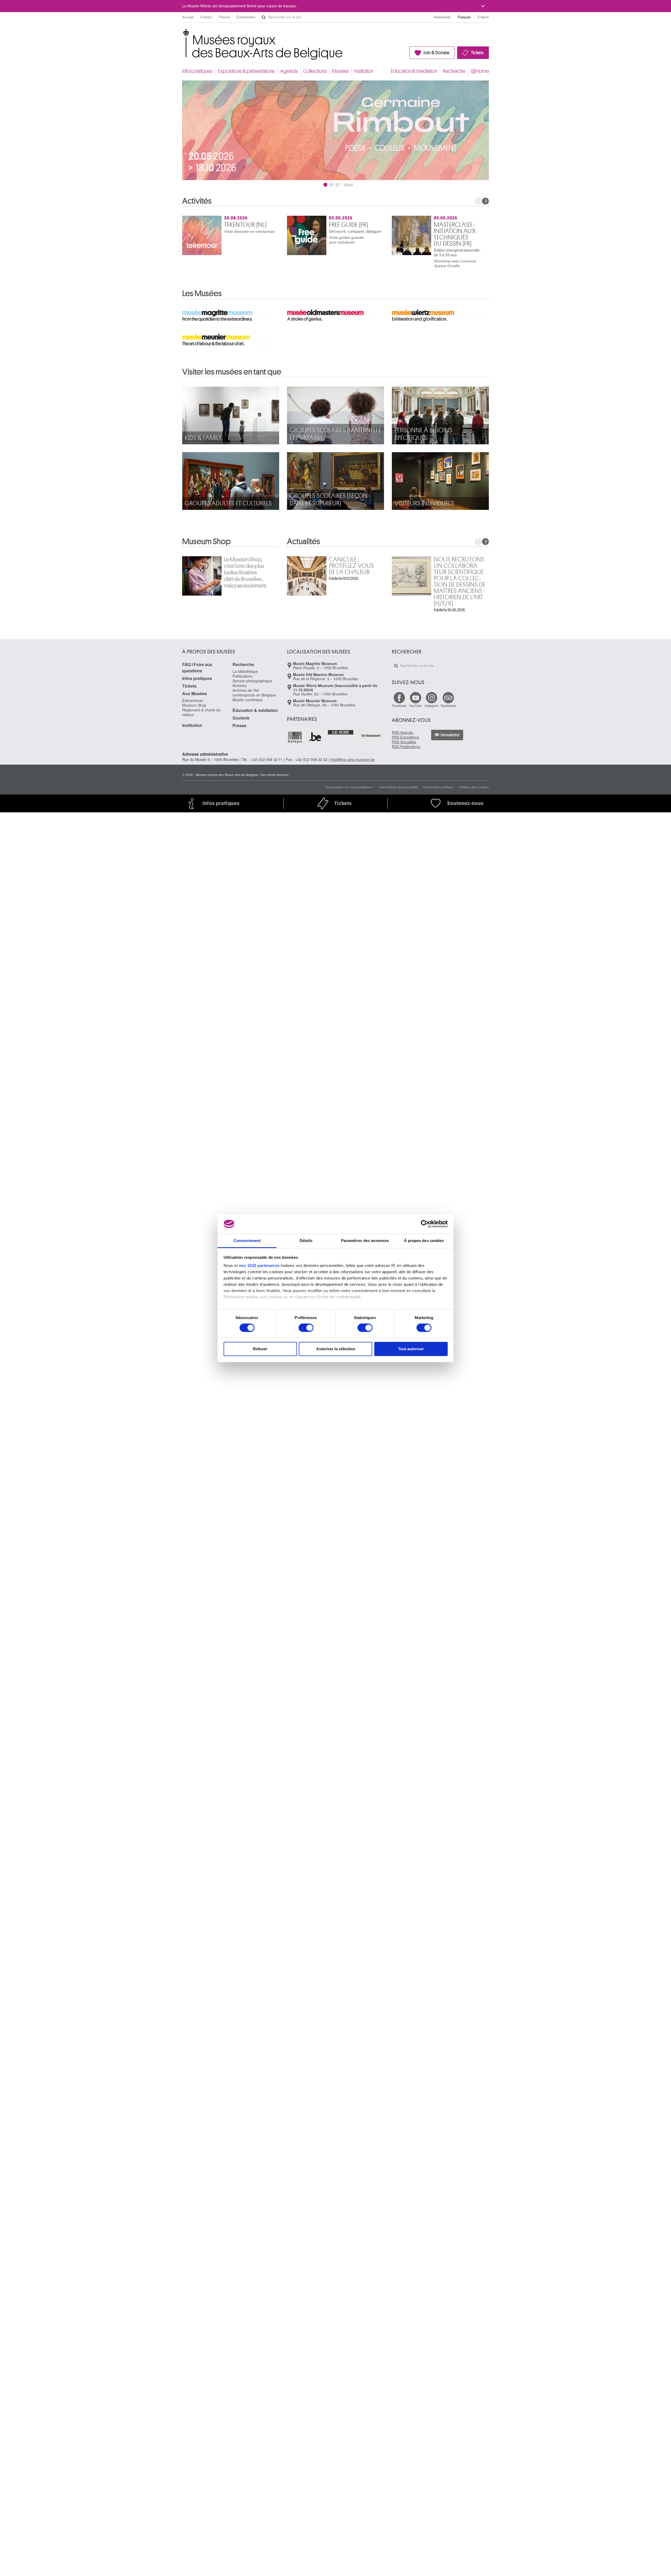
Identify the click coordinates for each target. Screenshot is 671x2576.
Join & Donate (436, 53)
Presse (224, 17)
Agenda (289, 71)
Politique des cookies (474, 787)
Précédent (478, 201)
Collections (315, 71)
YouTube (415, 706)
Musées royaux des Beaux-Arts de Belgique (183, 34)
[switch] (306, 1328)
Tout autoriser (411, 1349)
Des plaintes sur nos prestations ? (350, 787)
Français (464, 17)
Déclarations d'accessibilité (399, 787)
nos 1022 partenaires (259, 1265)
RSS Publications (406, 747)
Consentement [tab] (247, 1241)
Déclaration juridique (438, 787)
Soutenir (241, 718)
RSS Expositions (405, 737)
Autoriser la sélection (336, 1349)
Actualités (304, 542)
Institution (364, 71)
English (483, 17)
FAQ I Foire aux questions (197, 668)
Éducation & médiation (414, 71)
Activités (197, 201)
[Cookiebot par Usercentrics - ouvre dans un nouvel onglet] (425, 1224)
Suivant (485, 201)
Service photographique (252, 681)
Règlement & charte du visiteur (201, 712)
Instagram (432, 706)
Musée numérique (248, 700)
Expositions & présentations (246, 71)
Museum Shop (207, 542)
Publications (242, 676)
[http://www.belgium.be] (316, 737)
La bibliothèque (245, 671)
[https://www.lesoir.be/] (341, 732)
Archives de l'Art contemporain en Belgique (254, 693)
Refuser (260, 1349)
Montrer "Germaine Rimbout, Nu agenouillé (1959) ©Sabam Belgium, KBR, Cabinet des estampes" (325, 185)
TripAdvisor (448, 706)
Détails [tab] (306, 1241)
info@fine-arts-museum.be (353, 759)
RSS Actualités (404, 742)
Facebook (399, 706)
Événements (246, 17)
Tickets (477, 53)
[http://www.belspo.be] (295, 737)
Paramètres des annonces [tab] (365, 1241)
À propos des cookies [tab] (424, 1241)
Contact (206, 17)
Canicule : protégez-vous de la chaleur (351, 566)
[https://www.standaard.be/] (371, 735)
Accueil (188, 17)
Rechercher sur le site (264, 17)
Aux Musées (194, 693)
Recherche (454, 71)
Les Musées (202, 294)
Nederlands (442, 17)
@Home (480, 71)
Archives (240, 685)
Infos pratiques (197, 71)
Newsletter (450, 735)
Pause (348, 185)
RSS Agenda (402, 732)
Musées (340, 71)
